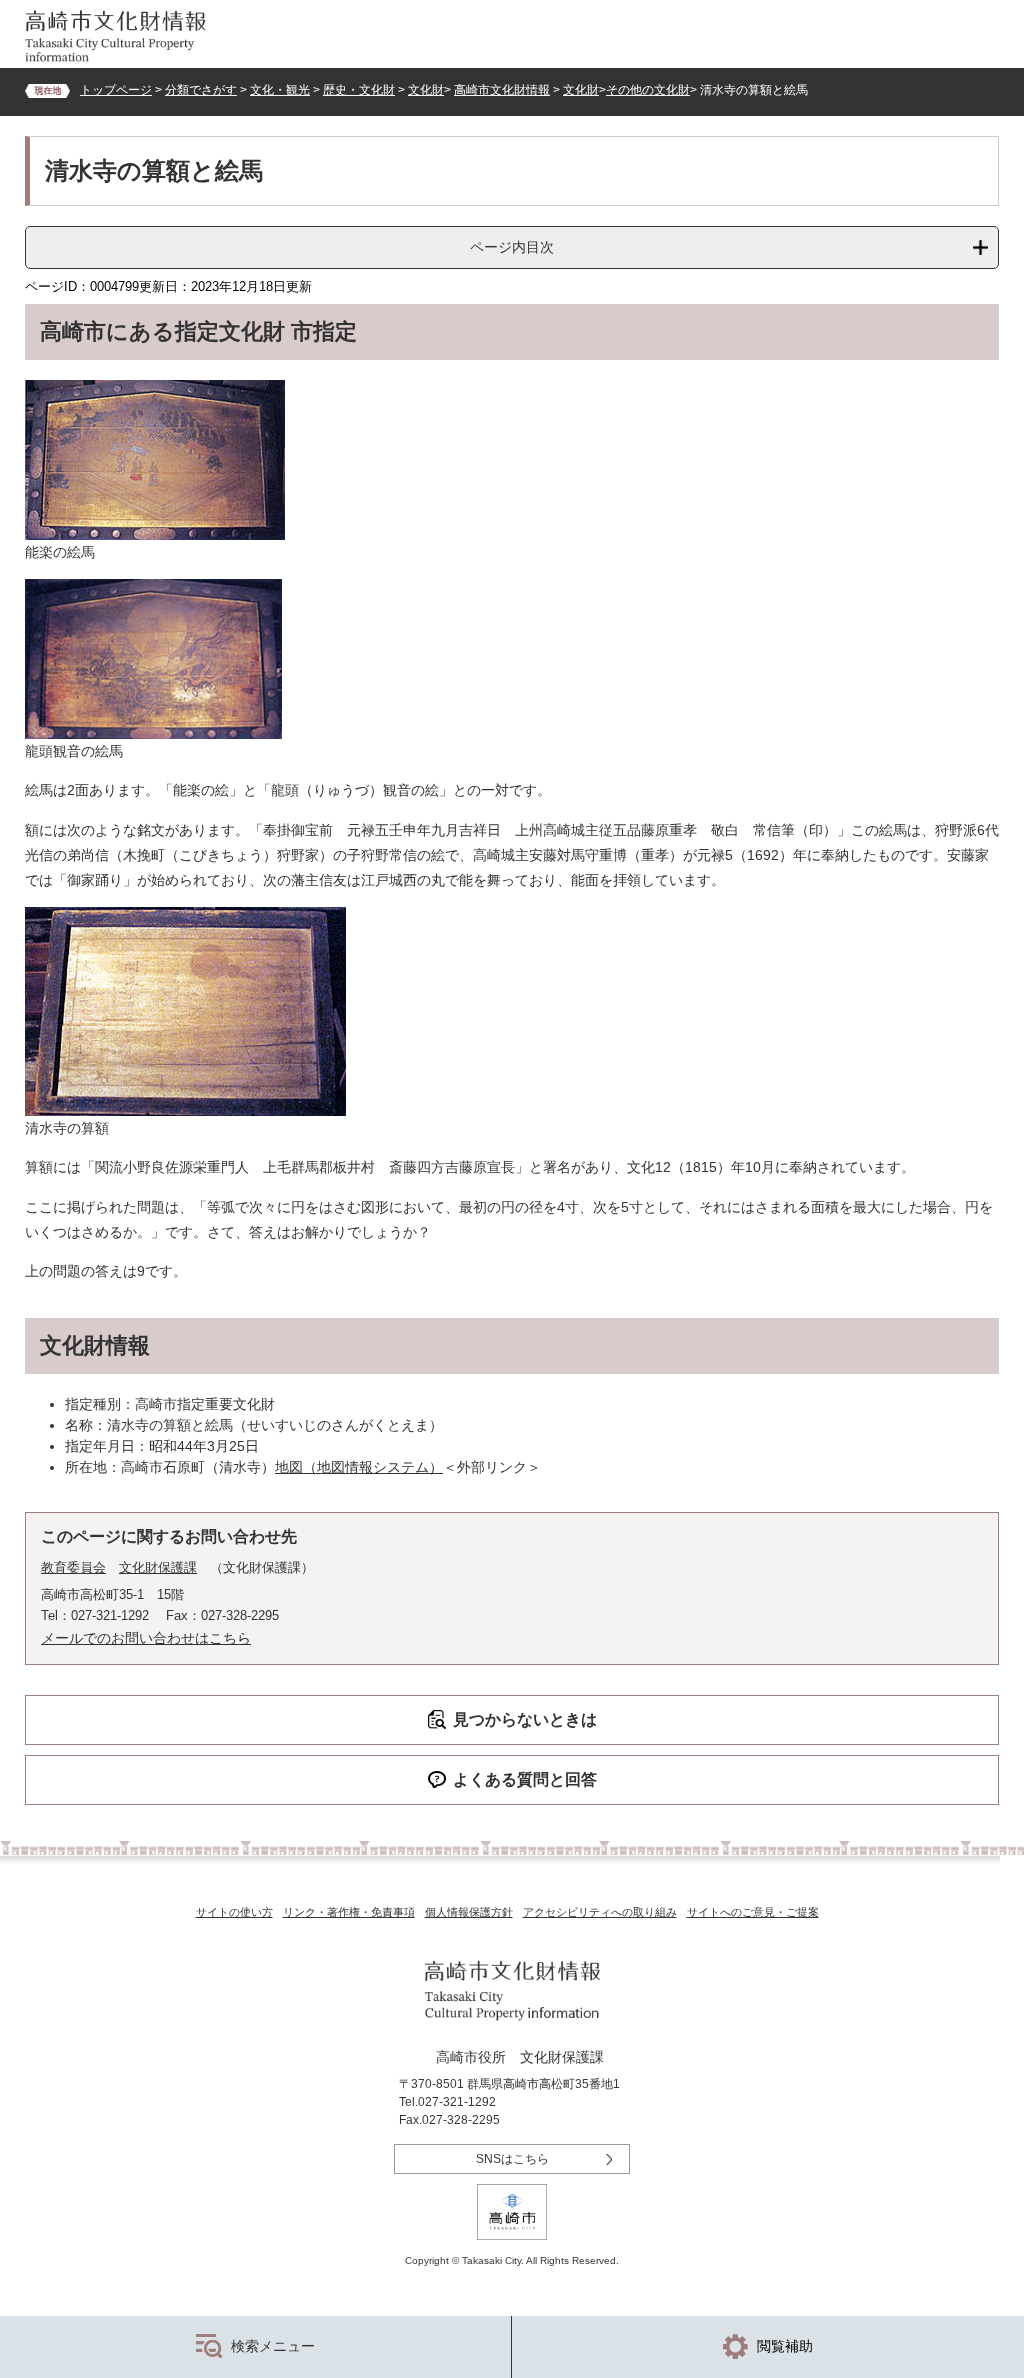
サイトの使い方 (234, 1912)
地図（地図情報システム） (359, 1467)
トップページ (116, 90)
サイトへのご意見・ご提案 (753, 1912)
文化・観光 (280, 90)
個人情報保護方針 (469, 1912)
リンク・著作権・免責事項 (349, 1912)
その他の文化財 (648, 90)
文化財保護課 (158, 1567)
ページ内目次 (512, 247)
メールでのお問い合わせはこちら (146, 1638)
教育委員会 (73, 1567)
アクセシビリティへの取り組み (600, 1912)
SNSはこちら (512, 2159)
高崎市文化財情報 (502, 90)
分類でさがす (201, 90)
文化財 (426, 90)
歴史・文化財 (359, 90)
